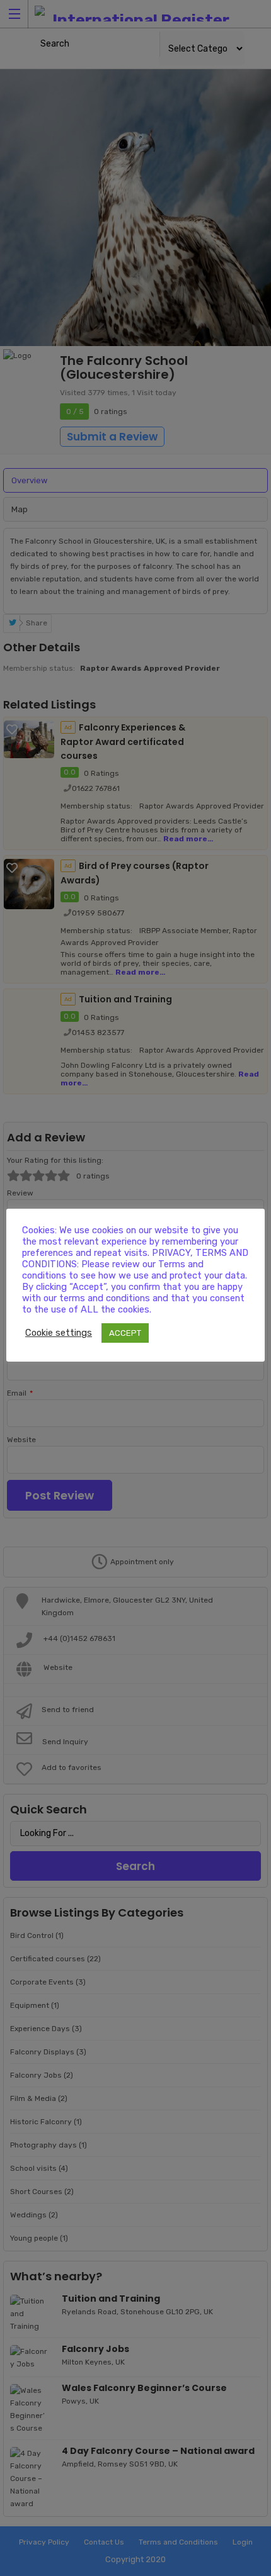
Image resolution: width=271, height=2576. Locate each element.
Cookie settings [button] (59, 1333)
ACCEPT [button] (125, 1333)
